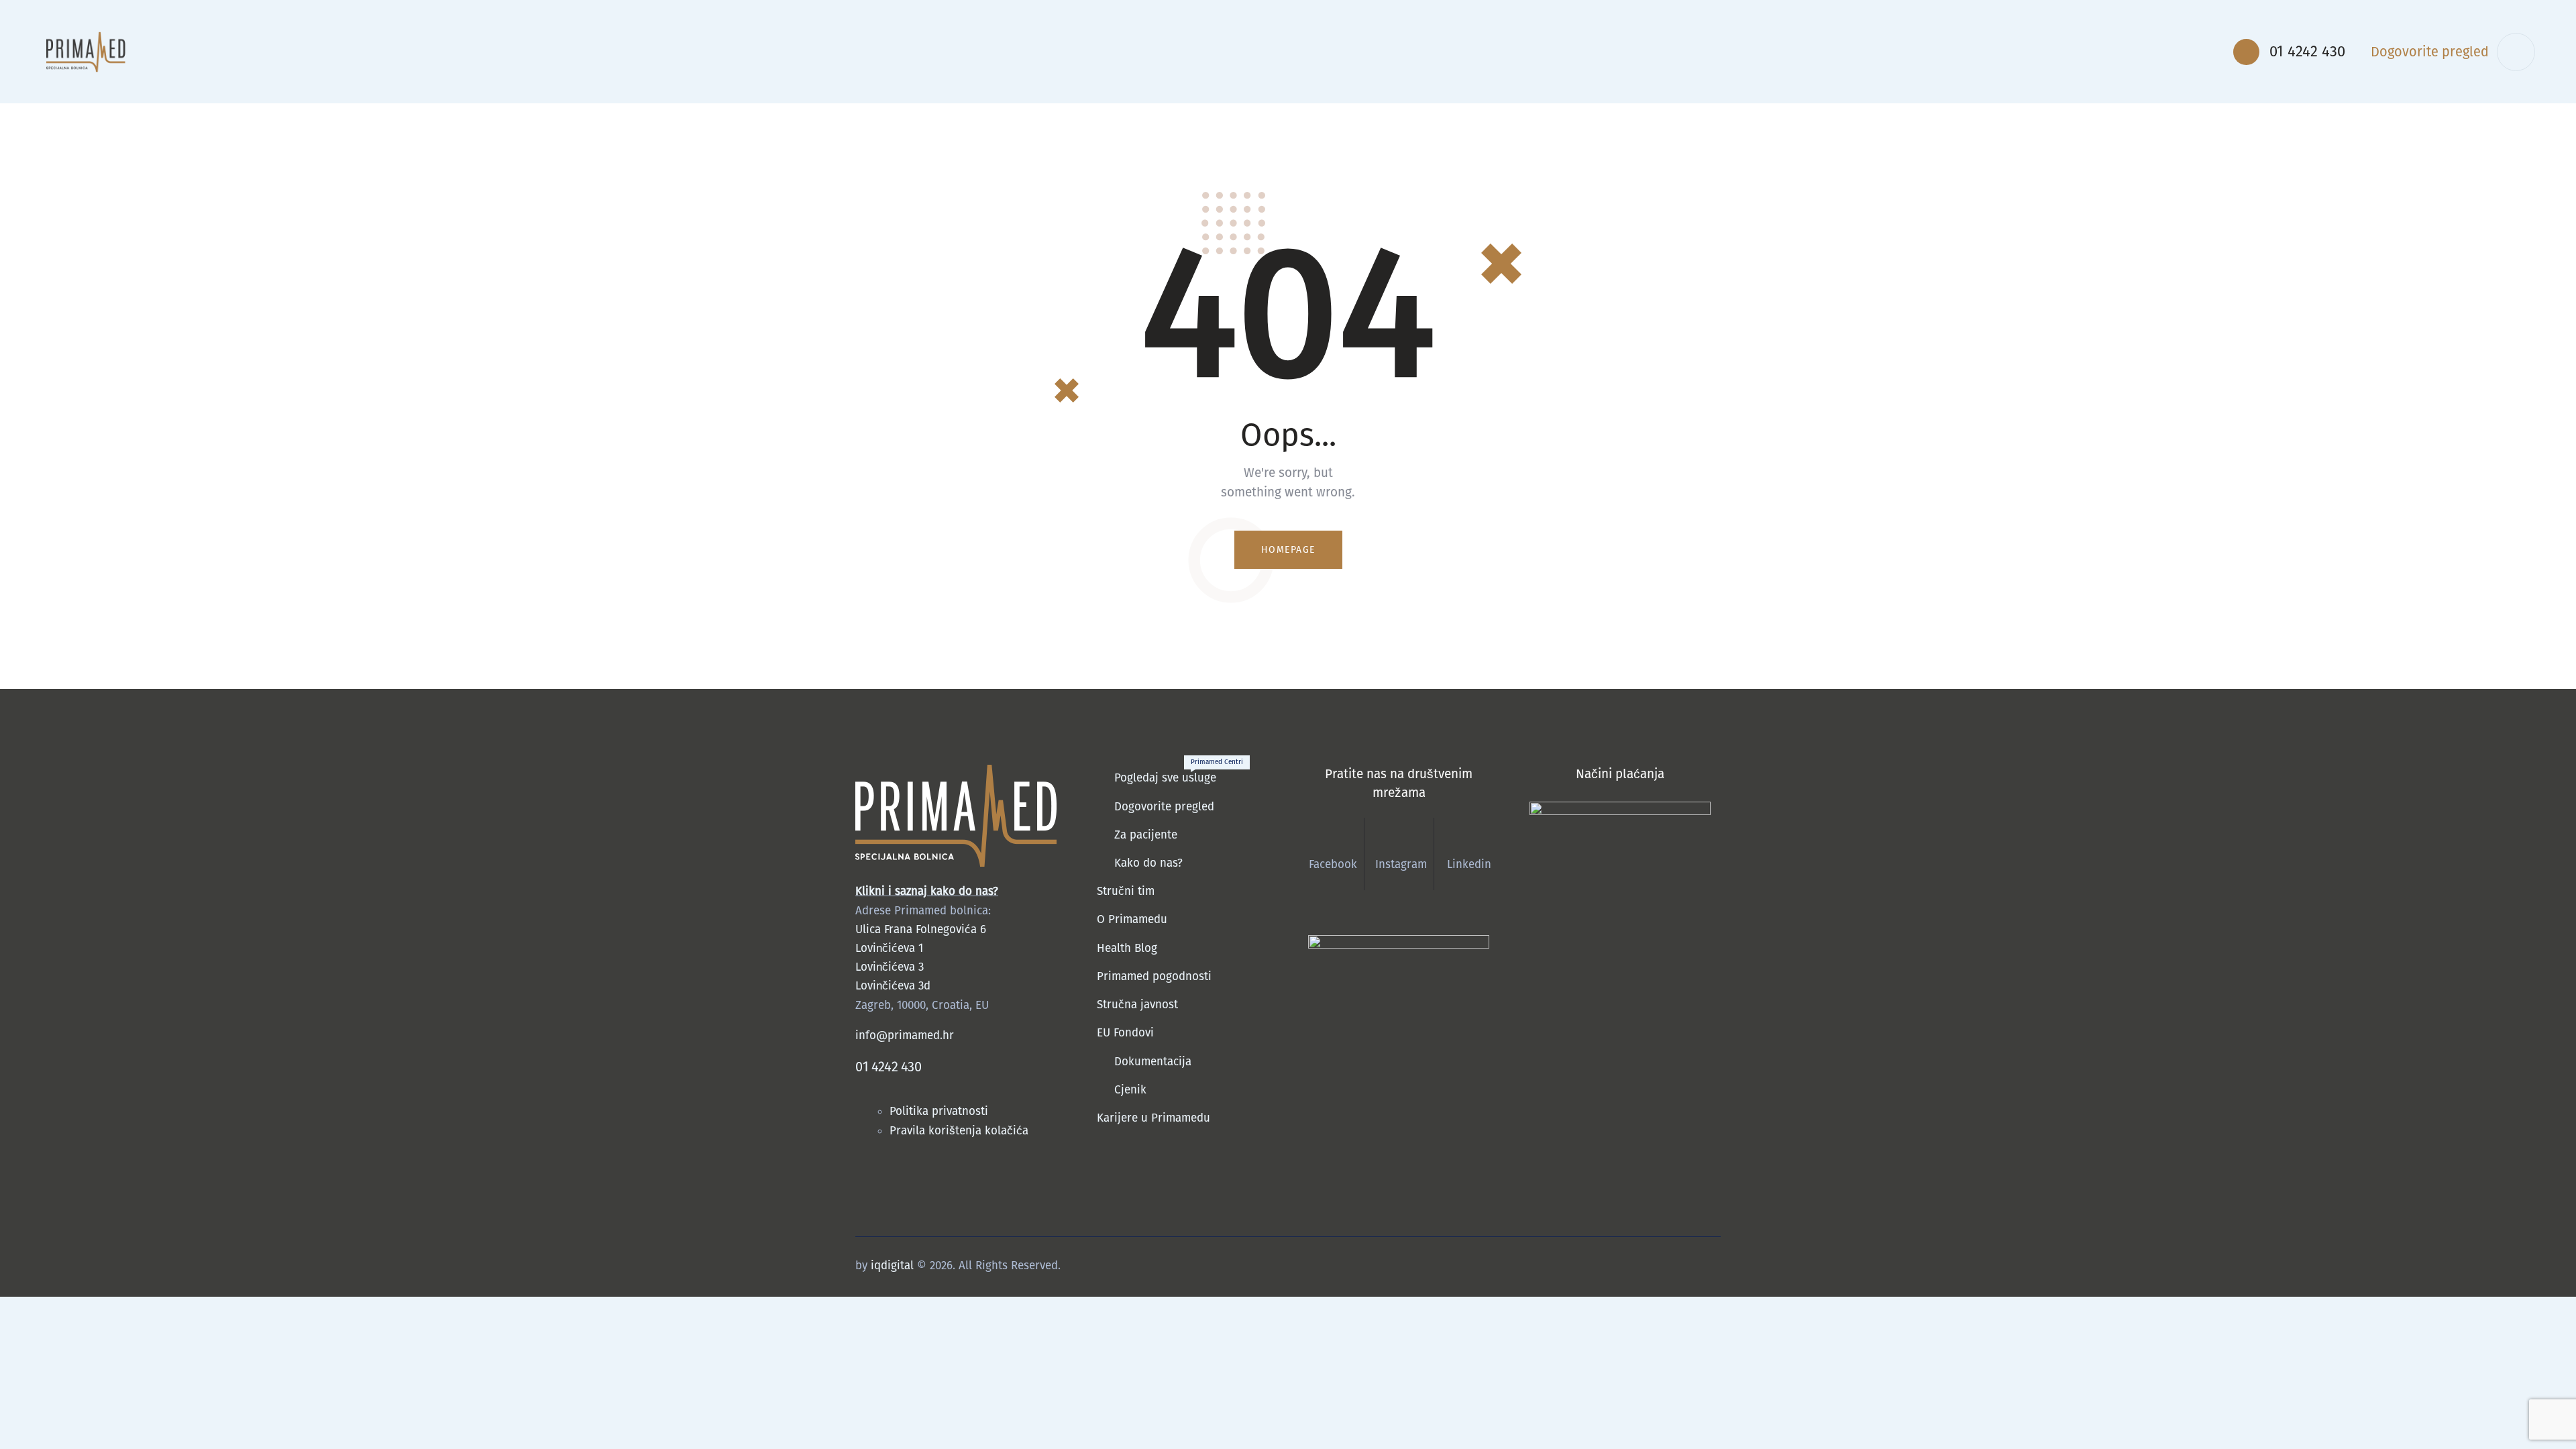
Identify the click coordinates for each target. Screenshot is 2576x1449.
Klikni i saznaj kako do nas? (927, 891)
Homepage (1288, 550)
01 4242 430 (889, 1067)
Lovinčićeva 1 (889, 948)
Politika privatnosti (941, 1111)
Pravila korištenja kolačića (959, 1131)
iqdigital (892, 1266)
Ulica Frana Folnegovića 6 (921, 929)
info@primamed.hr (905, 1035)
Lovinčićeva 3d (893, 986)
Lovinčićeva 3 (890, 967)
